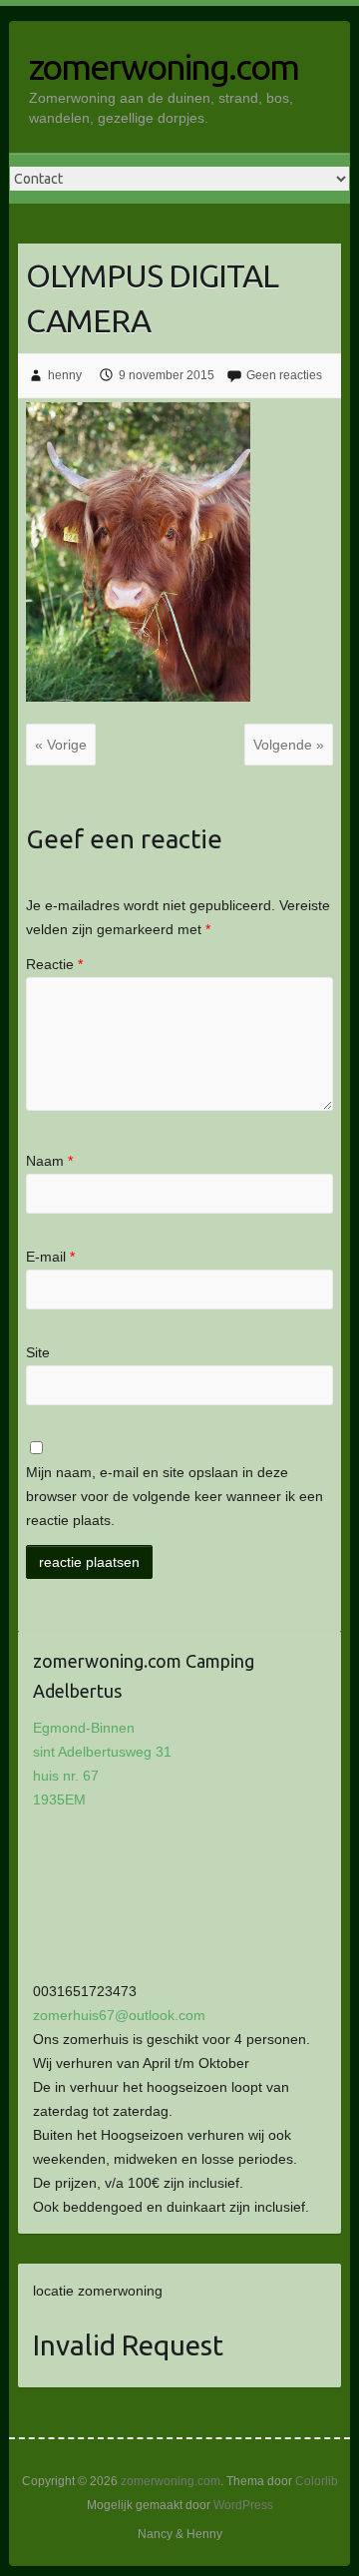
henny (65, 375)
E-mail (50, 1257)
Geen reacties (284, 375)
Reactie (54, 964)
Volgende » (289, 745)
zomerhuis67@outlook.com (119, 2015)
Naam (49, 1161)
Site (38, 1352)
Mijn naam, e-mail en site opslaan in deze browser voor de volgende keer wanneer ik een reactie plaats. (175, 1496)
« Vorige (61, 745)
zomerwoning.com (164, 66)
